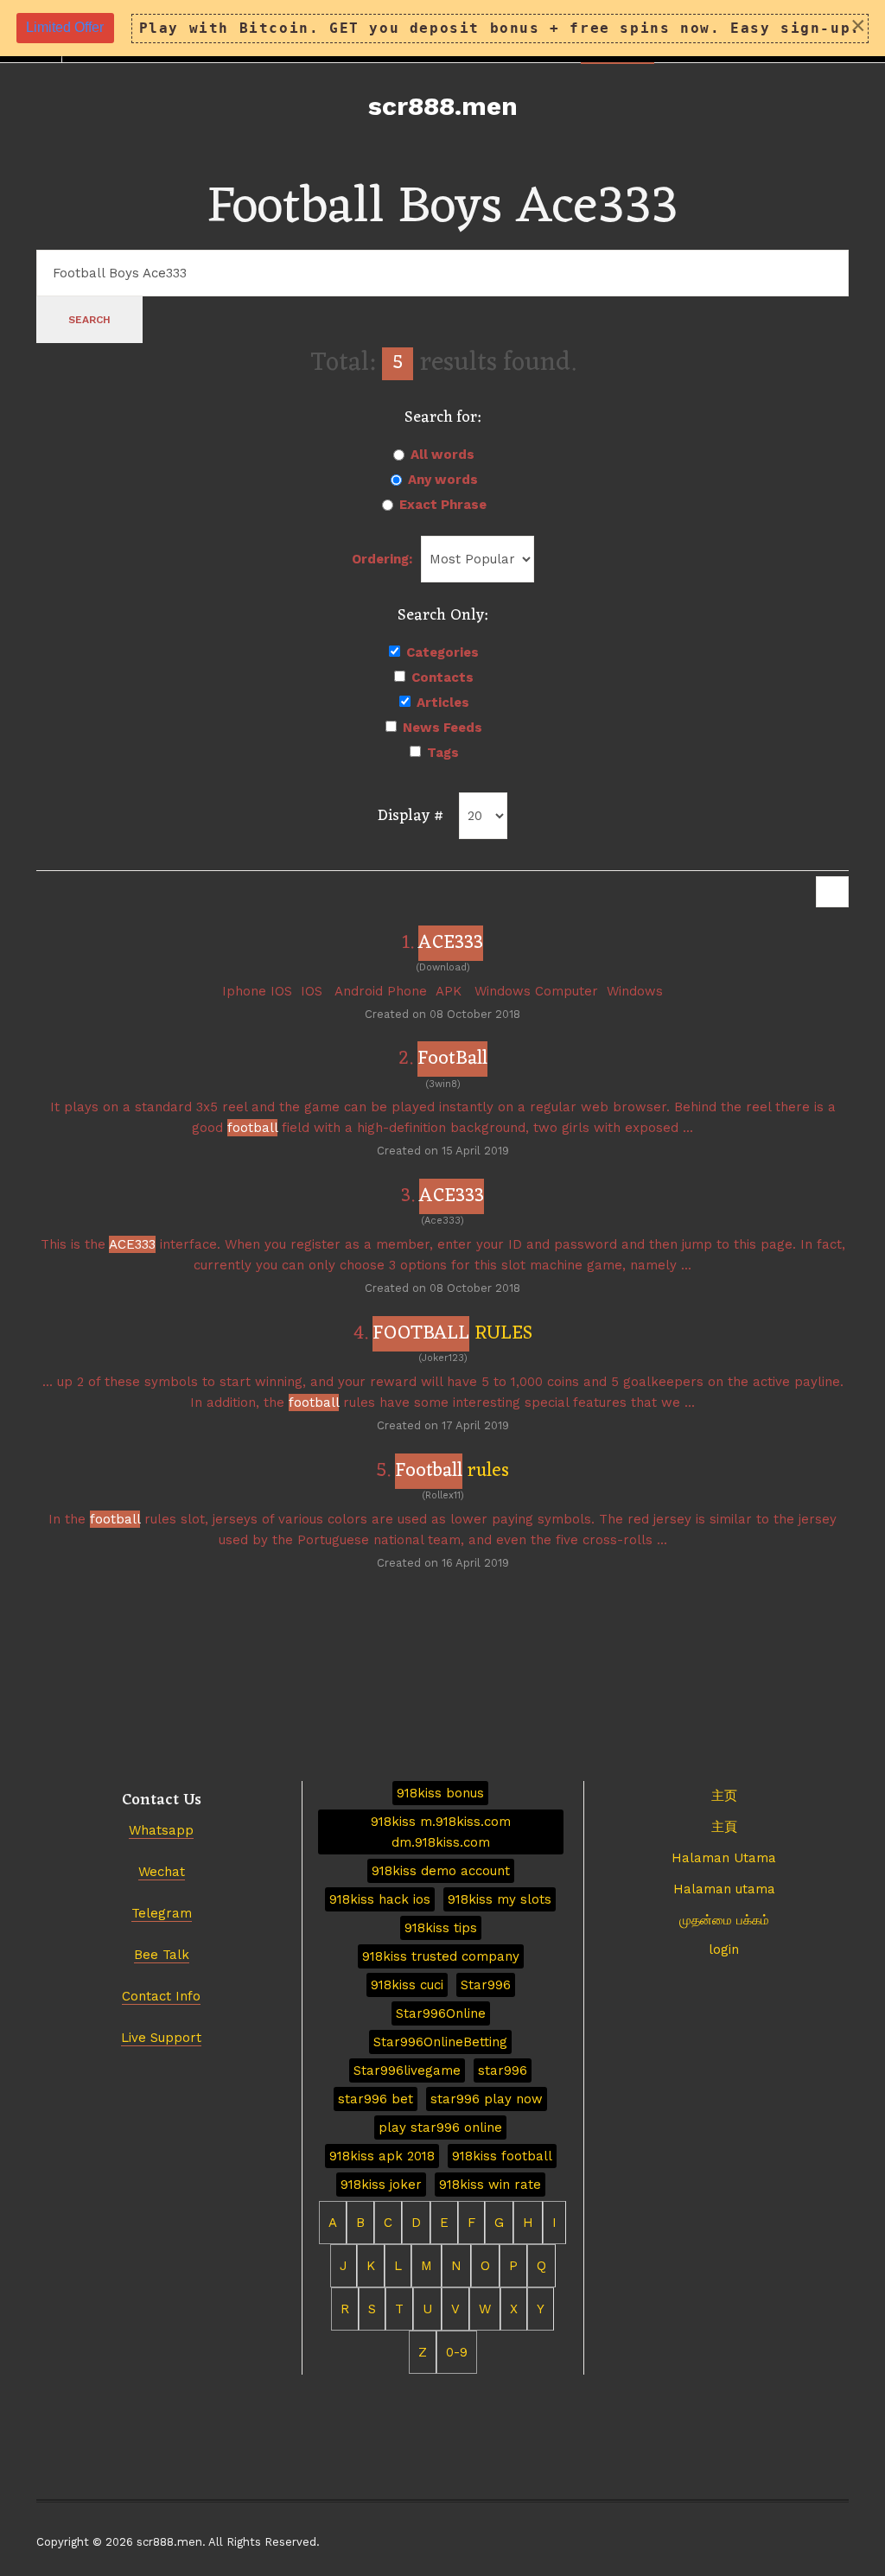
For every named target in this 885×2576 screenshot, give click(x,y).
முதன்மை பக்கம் (724, 1920)
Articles (443, 703)
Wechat (162, 1872)
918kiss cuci (407, 1985)
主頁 (724, 1827)
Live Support (161, 2038)
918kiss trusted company (441, 1956)
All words (442, 455)
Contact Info (161, 1996)
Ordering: (382, 559)
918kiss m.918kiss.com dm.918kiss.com (441, 1832)
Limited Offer (65, 27)
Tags (443, 753)
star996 (503, 2070)
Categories (442, 652)
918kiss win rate (490, 2185)
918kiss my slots (500, 1899)
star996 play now (487, 2099)
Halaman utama (724, 1889)
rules (452, 1471)
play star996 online (440, 2128)
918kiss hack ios (380, 1899)
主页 (724, 1796)
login (724, 1949)
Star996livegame (407, 2070)
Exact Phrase (443, 505)
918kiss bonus (440, 1793)
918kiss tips (441, 1928)
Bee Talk (162, 1955)
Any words (443, 480)
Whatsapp (161, 1830)
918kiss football (502, 2156)
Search (89, 320)
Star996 (486, 1985)
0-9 (457, 2352)
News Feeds (442, 728)
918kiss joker (381, 2185)
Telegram (162, 1913)
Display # (411, 816)
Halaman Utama (724, 1858)
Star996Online (441, 2013)
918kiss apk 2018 (382, 2156)
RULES (452, 1334)
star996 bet (376, 2099)
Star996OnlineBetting (440, 2042)
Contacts (442, 677)
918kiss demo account (441, 1871)
